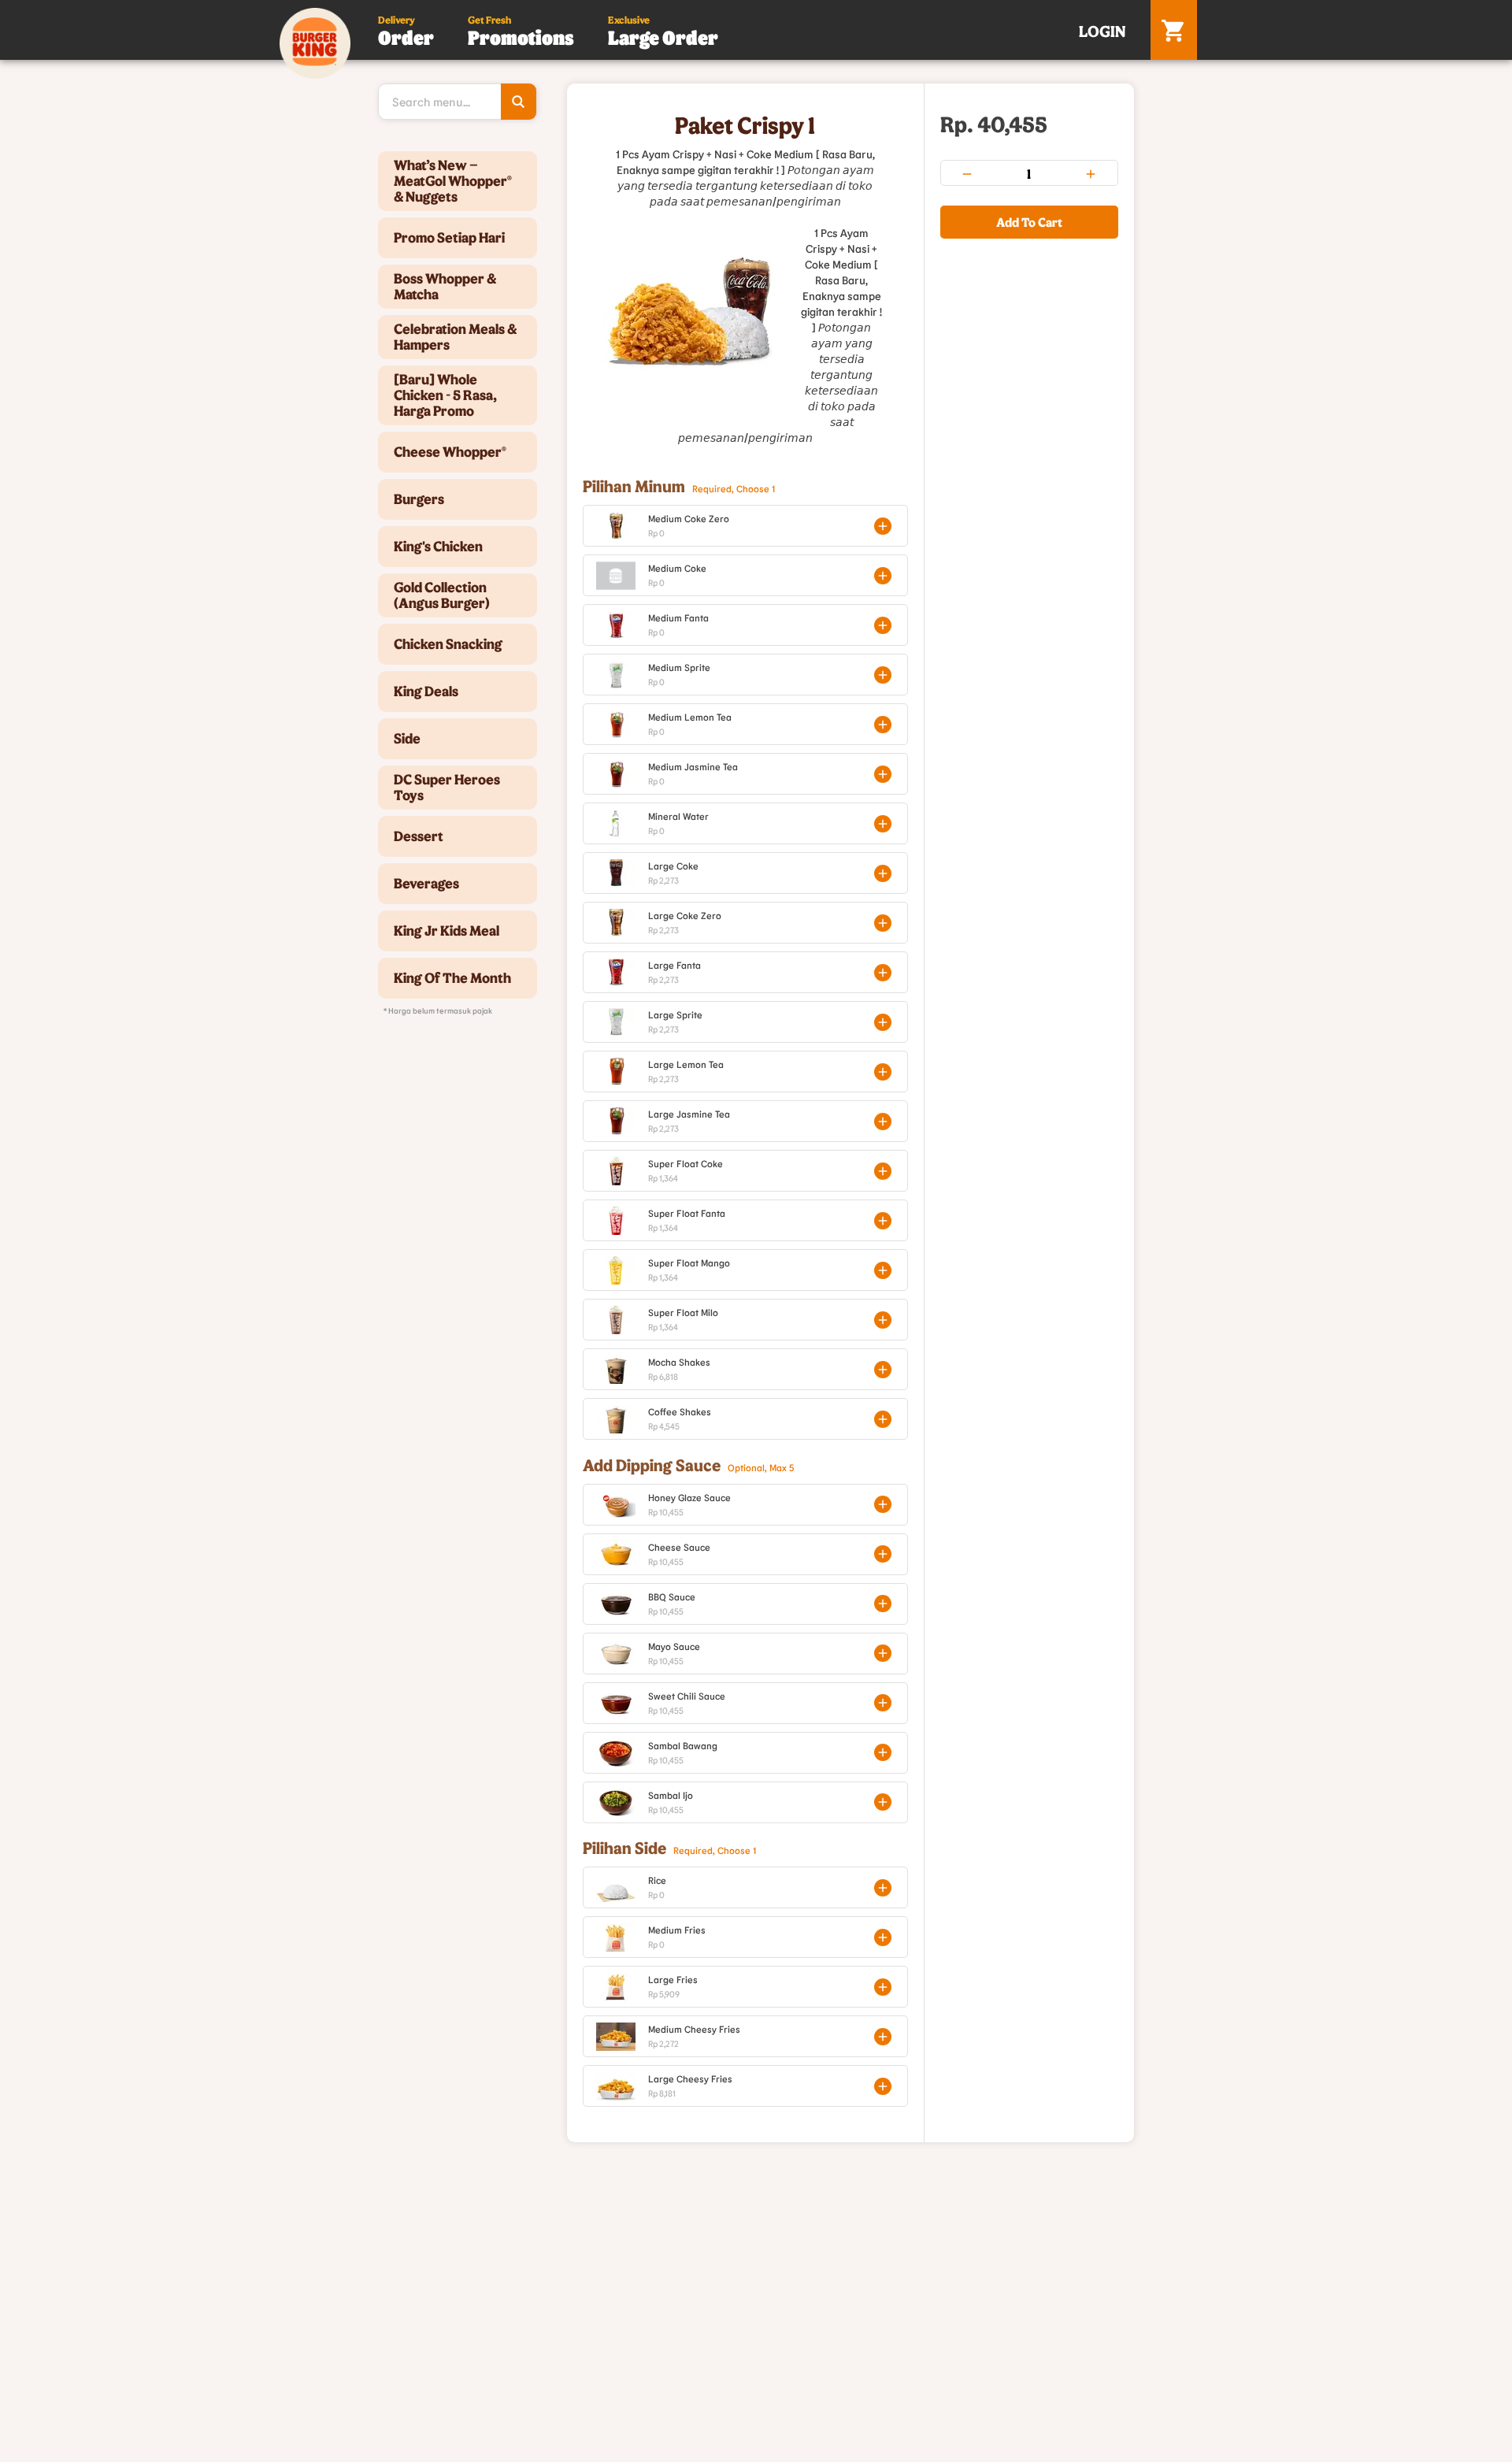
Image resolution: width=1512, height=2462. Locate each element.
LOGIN (1102, 31)
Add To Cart (1029, 222)
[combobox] (458, 102)
